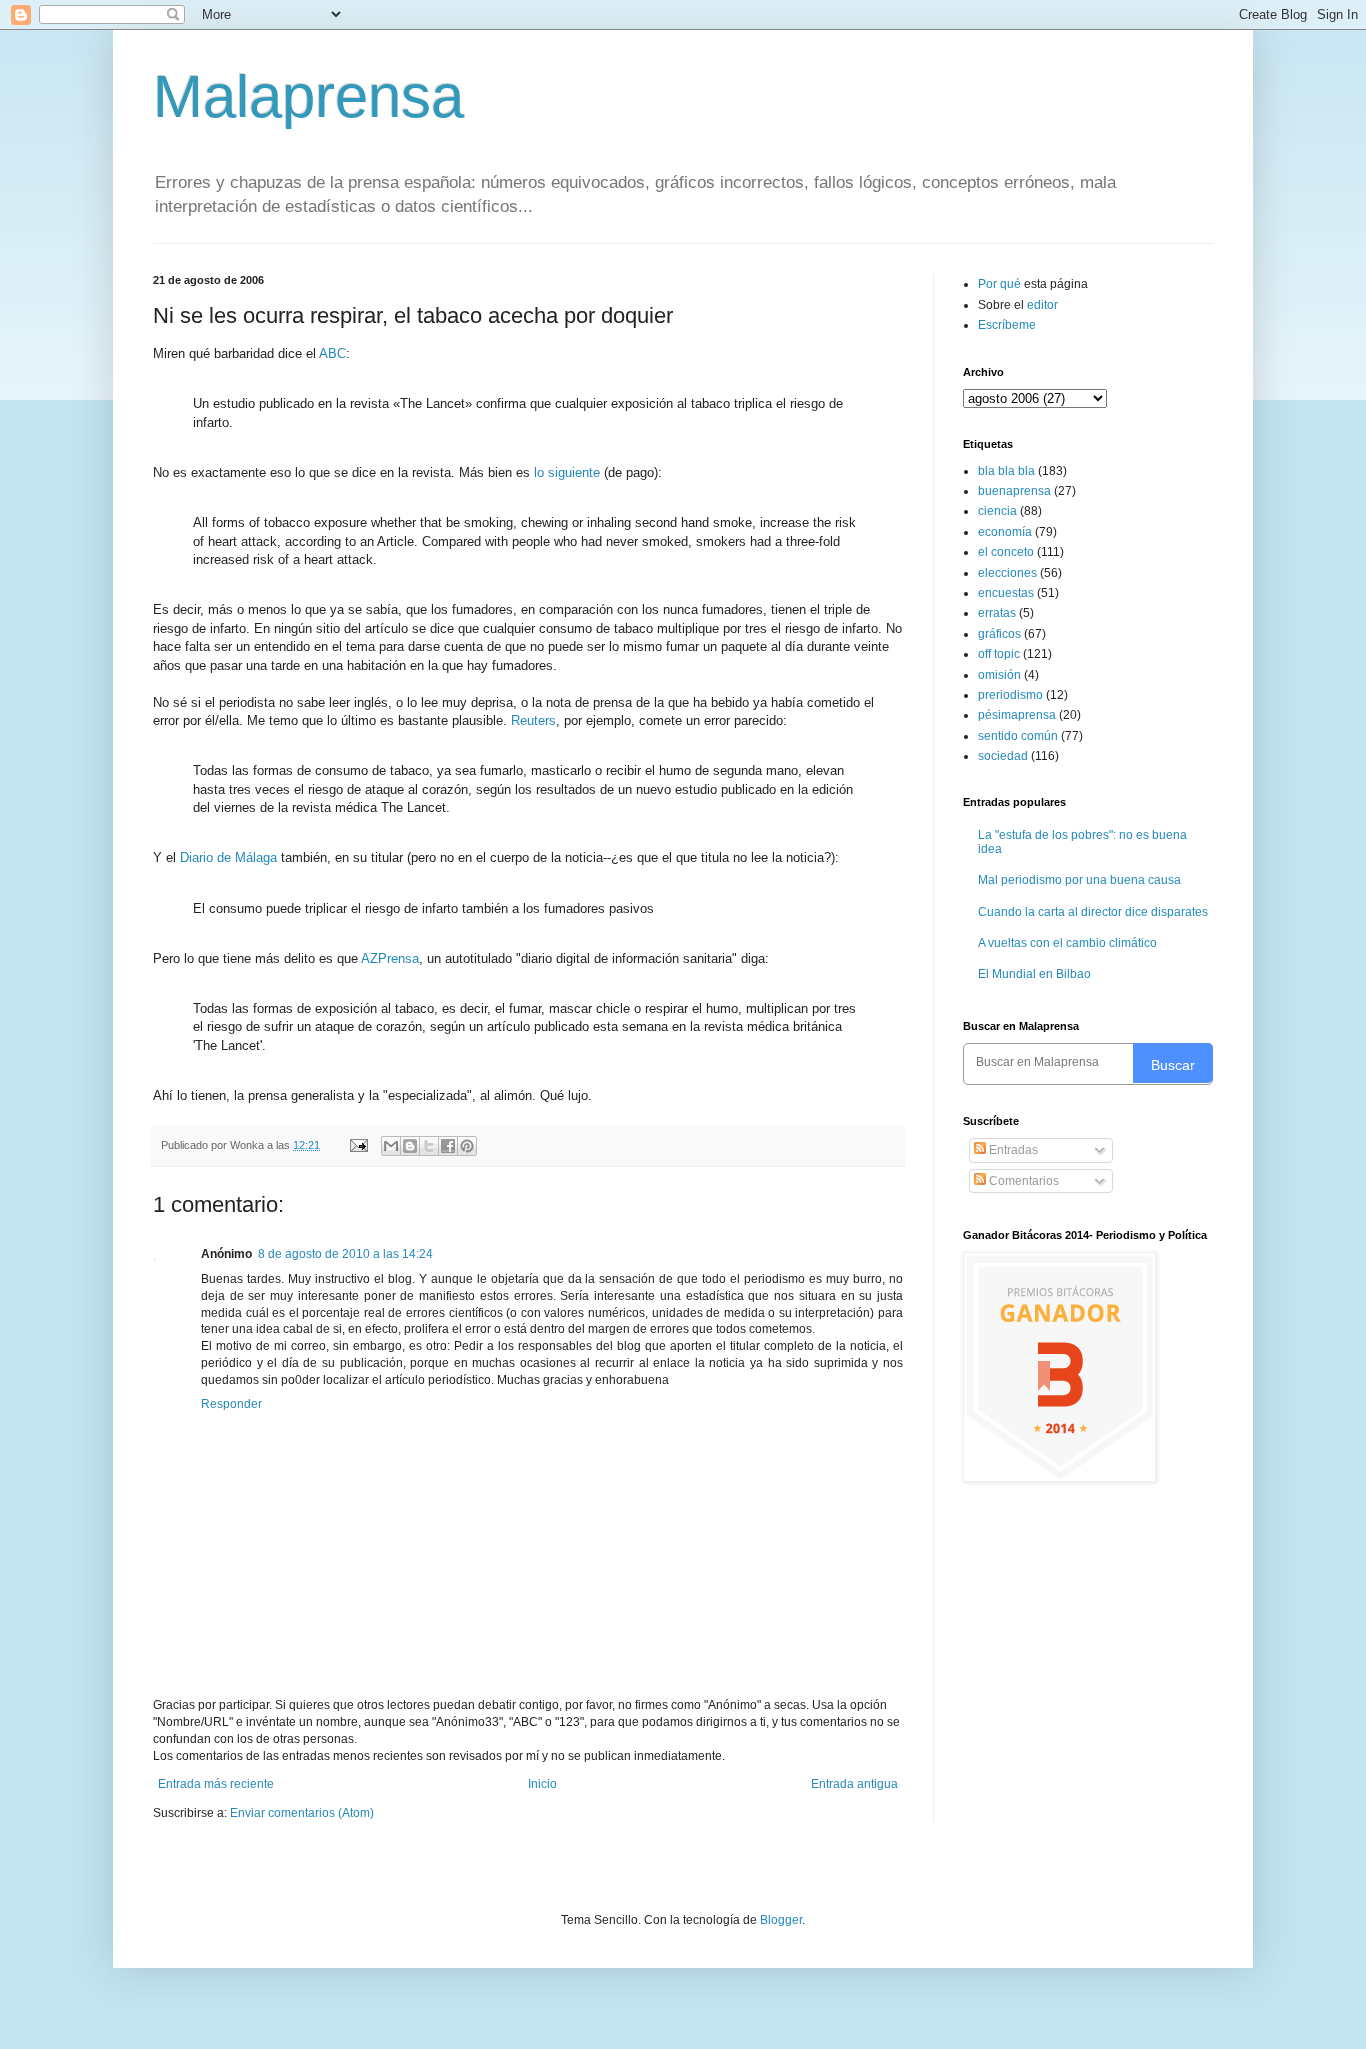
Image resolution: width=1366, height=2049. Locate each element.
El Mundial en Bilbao (1034, 974)
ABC (332, 353)
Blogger (781, 1920)
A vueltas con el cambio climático (1067, 943)
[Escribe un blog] (410, 1146)
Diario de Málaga (228, 857)
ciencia (997, 511)
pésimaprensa (1017, 715)
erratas (997, 613)
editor (1042, 305)
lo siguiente (567, 472)
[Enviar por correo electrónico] (391, 1146)
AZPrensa (390, 958)
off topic (999, 654)
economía (1005, 532)
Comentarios (1022, 1181)
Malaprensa (308, 96)
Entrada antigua (854, 1784)
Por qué (1001, 284)
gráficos (999, 634)
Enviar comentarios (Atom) (302, 1813)
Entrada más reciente (216, 1784)
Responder (231, 1404)
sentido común (1018, 736)
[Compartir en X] (429, 1146)
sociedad (1003, 756)
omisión (999, 675)
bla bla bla (1006, 471)
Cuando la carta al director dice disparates (1093, 912)
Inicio (542, 1784)
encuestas (1006, 593)
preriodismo (1010, 695)
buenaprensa (1014, 491)
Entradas (1012, 1150)
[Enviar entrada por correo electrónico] (358, 1145)
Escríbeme (1007, 325)
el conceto (1006, 552)
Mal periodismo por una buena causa (1079, 880)
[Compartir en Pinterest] (467, 1146)
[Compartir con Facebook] (448, 1146)
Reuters (533, 720)
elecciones (1007, 573)
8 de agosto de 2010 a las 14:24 (345, 1254)
